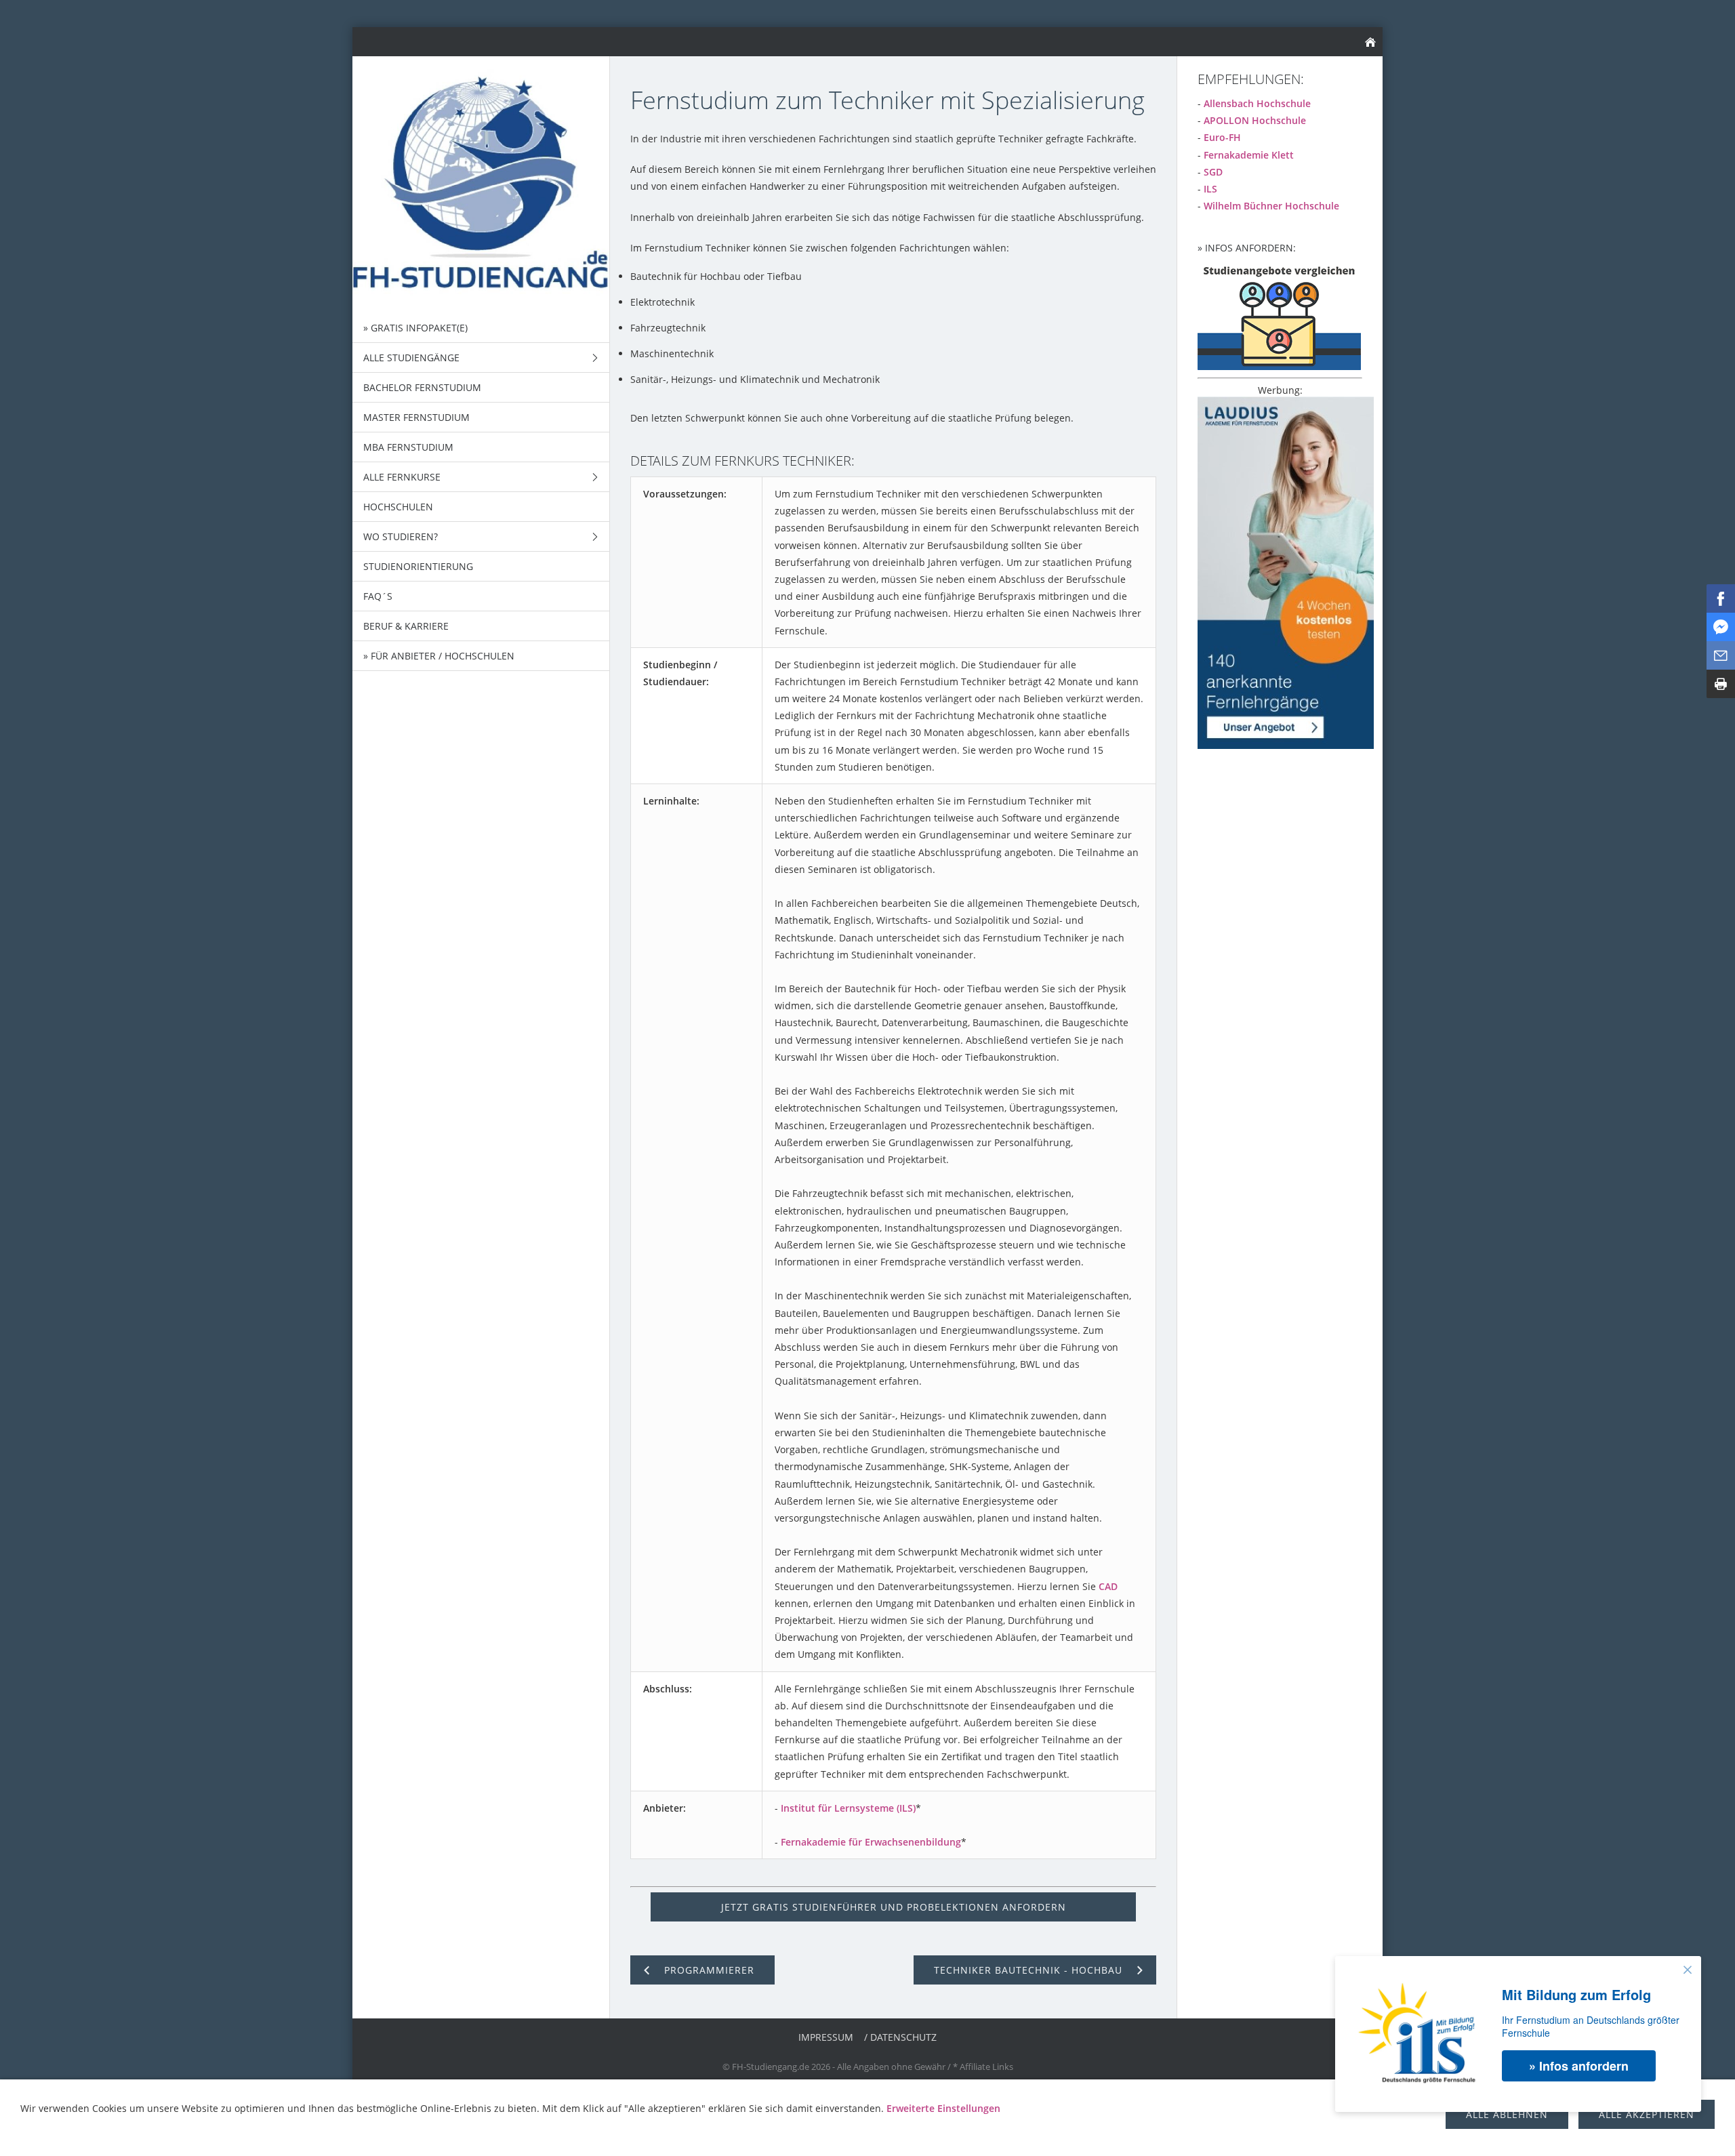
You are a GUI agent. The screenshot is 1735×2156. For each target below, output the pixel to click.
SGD (1213, 172)
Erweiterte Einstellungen (943, 2108)
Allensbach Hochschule (1257, 103)
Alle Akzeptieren (1647, 2114)
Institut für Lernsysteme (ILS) (848, 1808)
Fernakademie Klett (1249, 155)
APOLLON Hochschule (1255, 120)
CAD (1108, 1586)
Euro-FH (1222, 137)
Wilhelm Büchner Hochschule (1271, 206)
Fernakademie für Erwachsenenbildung (871, 1842)
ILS (1210, 189)
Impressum (826, 2037)
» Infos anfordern (1579, 2066)
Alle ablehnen (1507, 2114)
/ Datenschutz (900, 2037)
